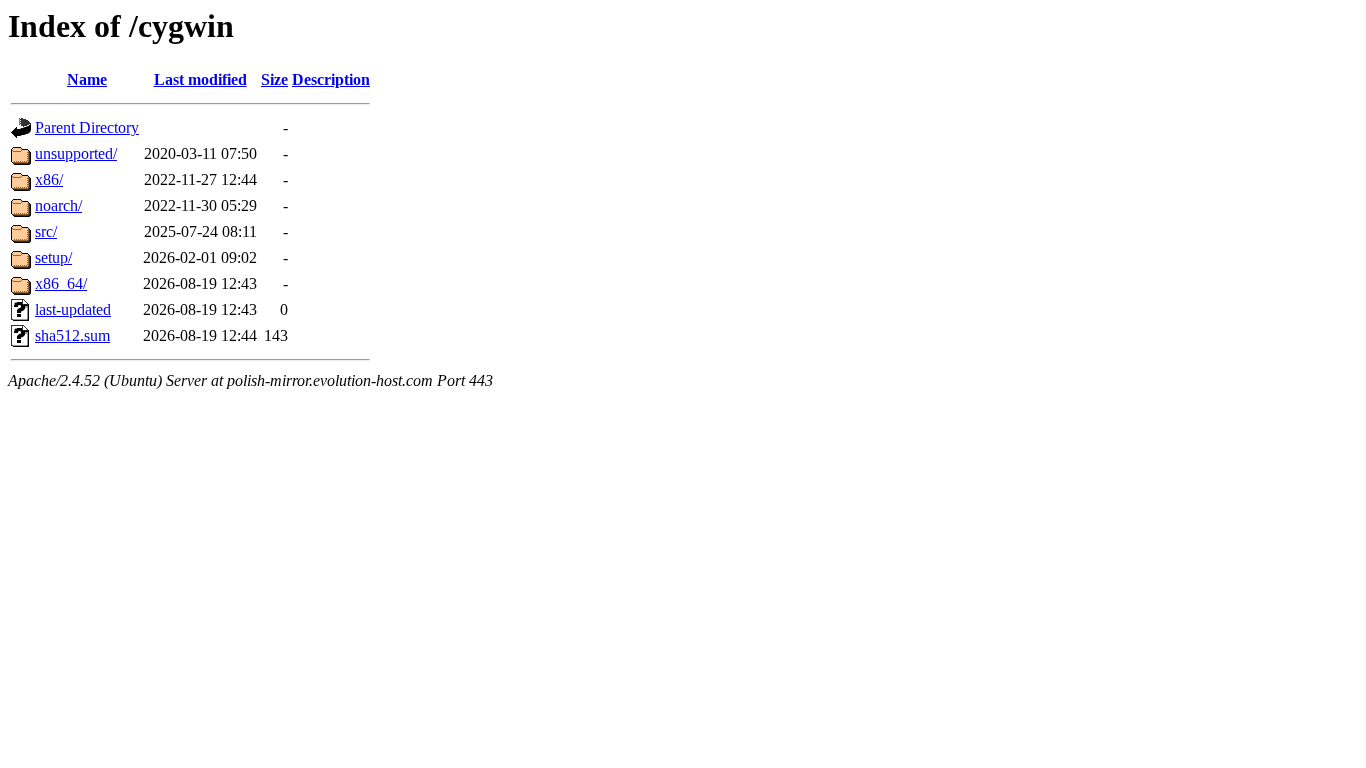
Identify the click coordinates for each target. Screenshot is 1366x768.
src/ (46, 231)
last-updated (73, 309)
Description (331, 79)
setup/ (53, 257)
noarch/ (58, 205)
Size (274, 79)
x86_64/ (61, 283)
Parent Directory (87, 127)
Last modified (200, 79)
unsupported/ (76, 153)
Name (87, 79)
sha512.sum (72, 335)
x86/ (49, 179)
